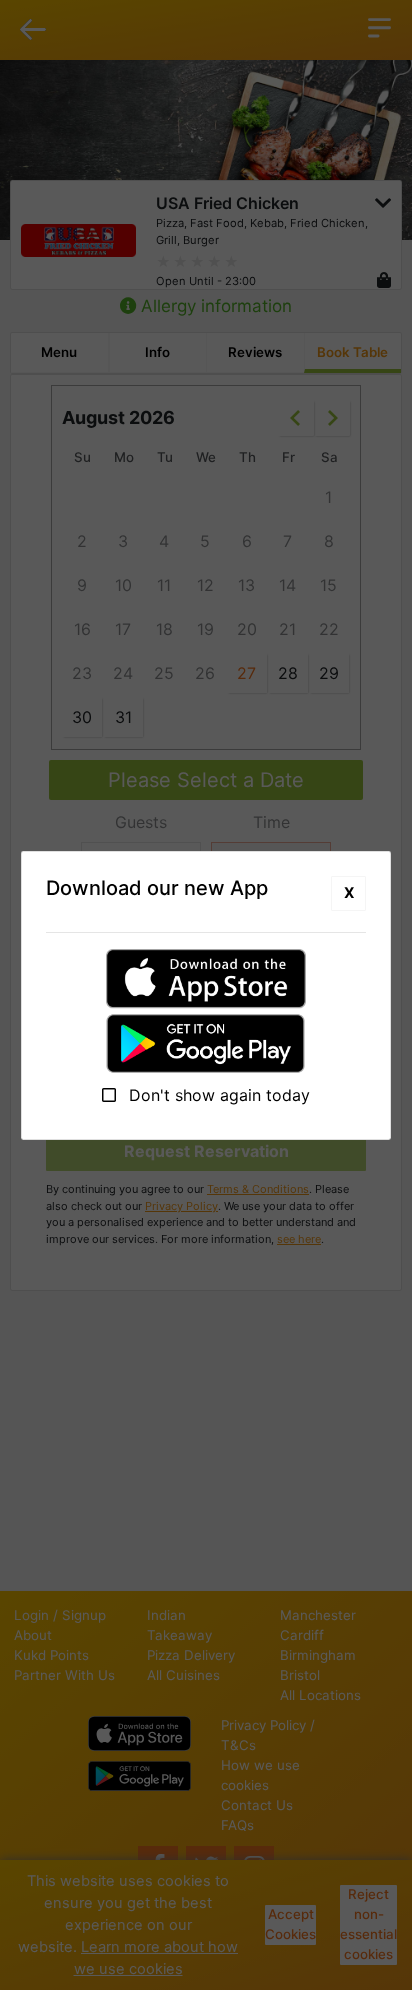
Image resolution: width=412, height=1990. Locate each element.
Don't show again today (217, 1095)
